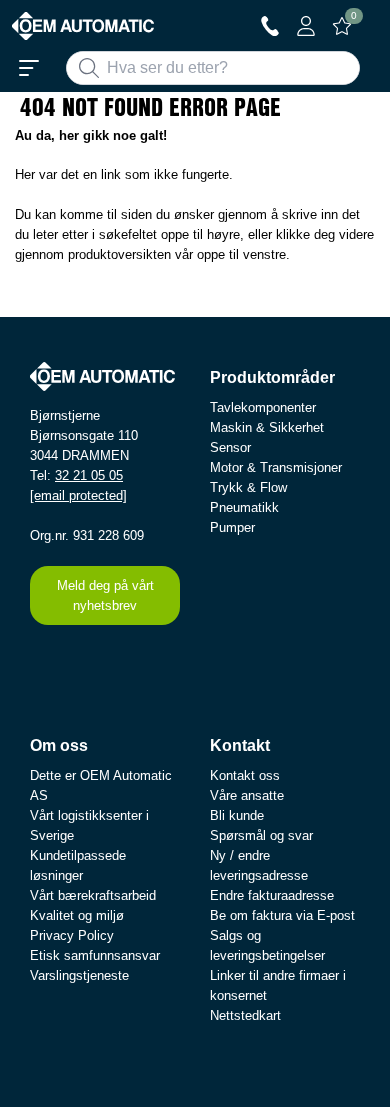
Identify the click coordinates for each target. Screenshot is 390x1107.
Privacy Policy (72, 935)
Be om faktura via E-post (282, 915)
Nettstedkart (245, 1015)
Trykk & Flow (248, 487)
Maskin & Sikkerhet (267, 427)
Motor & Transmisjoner (276, 467)
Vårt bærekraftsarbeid (93, 895)
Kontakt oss (245, 775)
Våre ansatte (247, 795)
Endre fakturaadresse (272, 895)
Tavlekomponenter (263, 407)
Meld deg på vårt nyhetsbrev (105, 595)
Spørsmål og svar (261, 835)
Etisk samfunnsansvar (95, 955)
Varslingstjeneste (79, 975)
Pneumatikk (244, 507)
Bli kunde (237, 815)
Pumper (232, 527)
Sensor (230, 447)
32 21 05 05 (89, 475)
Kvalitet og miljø (77, 915)
